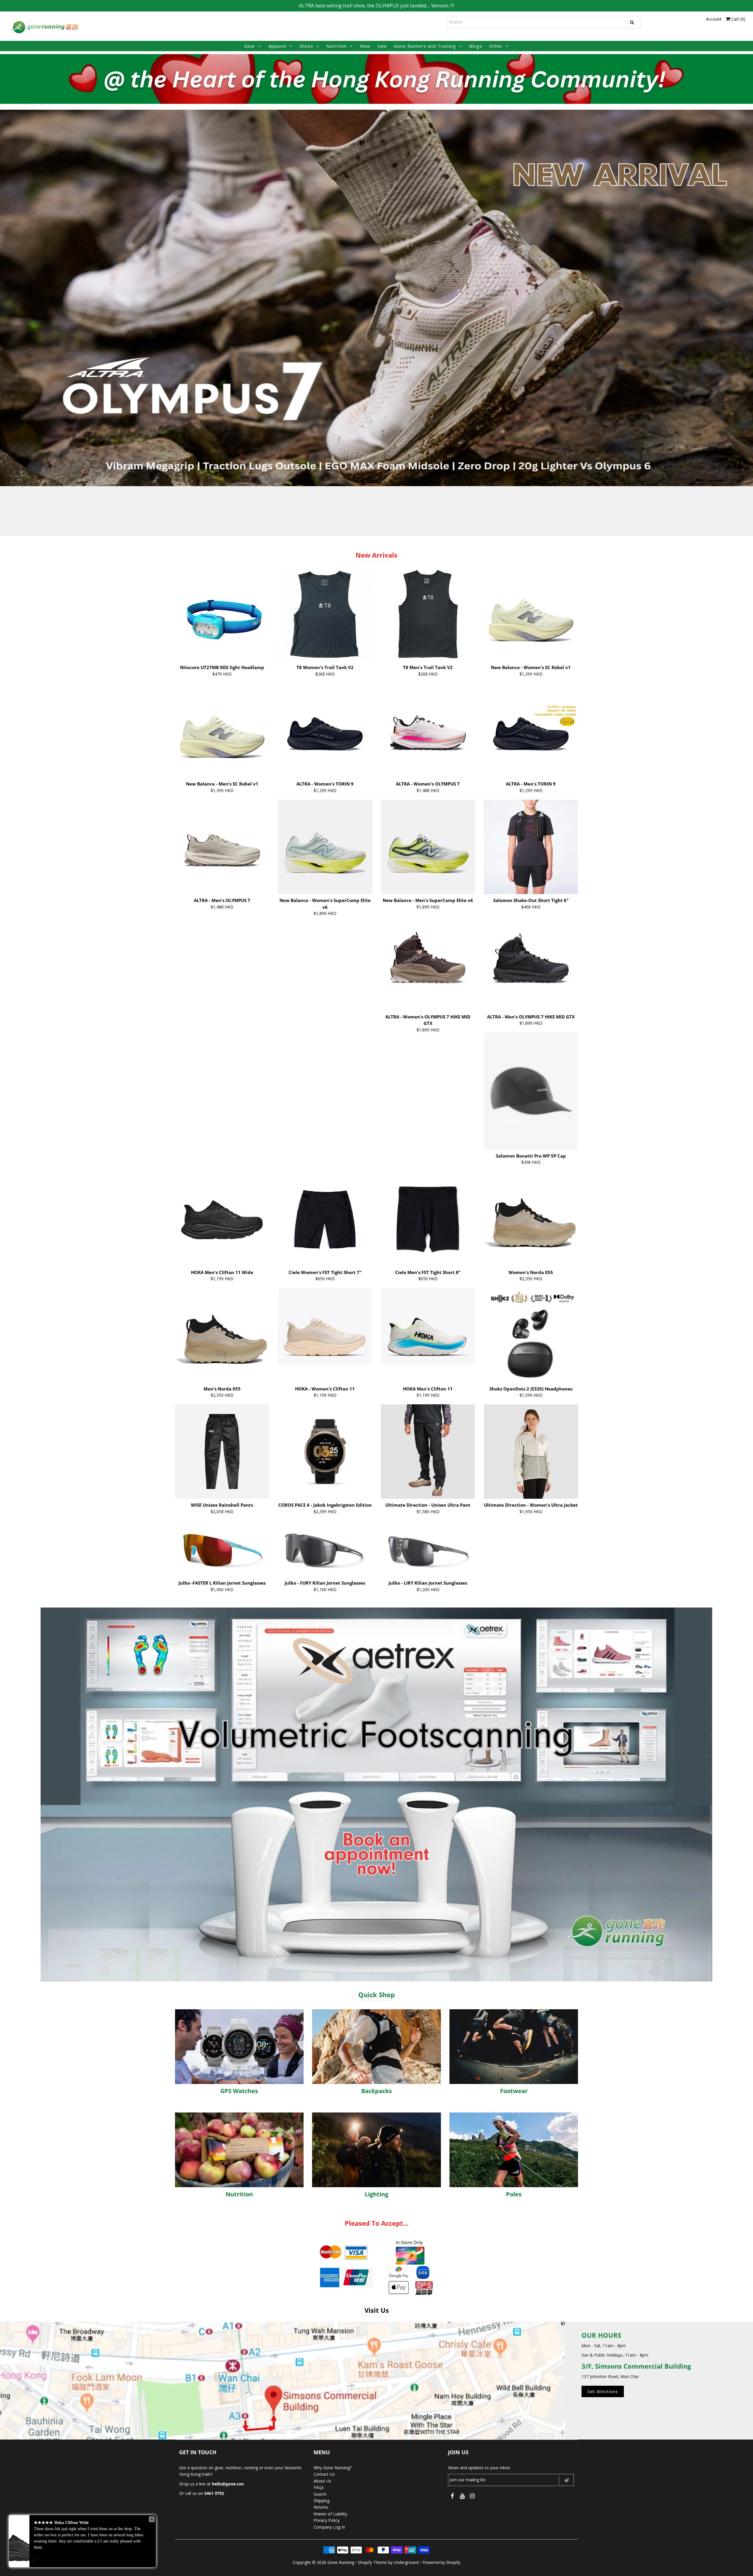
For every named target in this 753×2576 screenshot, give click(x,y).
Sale (382, 46)
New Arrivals (376, 555)
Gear (250, 46)
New (365, 46)
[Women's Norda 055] (531, 1219)
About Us (322, 2481)
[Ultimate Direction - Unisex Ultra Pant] (428, 1452)
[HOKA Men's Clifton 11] (428, 1326)
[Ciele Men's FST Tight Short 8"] (428, 1219)
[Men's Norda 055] (222, 1335)
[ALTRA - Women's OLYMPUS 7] (428, 730)
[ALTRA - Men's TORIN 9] (531, 730)
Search (320, 2494)
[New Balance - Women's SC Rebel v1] (531, 614)
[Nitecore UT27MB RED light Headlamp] (222, 614)
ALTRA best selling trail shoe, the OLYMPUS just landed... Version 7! (376, 5)
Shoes (306, 46)
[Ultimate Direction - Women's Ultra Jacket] (531, 1452)
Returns (321, 2507)
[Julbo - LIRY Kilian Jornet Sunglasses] (428, 1549)
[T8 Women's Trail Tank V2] (325, 614)
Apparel (277, 46)
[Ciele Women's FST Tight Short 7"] (325, 1219)
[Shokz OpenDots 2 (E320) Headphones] (531, 1335)
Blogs (476, 46)
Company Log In (329, 2527)
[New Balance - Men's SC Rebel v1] (222, 730)
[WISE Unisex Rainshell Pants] (222, 1452)
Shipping (321, 2501)
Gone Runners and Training (425, 46)
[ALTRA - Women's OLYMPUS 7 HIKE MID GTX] (428, 963)
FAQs (319, 2487)
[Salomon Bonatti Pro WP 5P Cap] (531, 1091)
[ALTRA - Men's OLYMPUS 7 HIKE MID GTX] (531, 963)
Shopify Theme (372, 2562)
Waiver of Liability (330, 2514)
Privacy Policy (326, 2520)
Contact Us (324, 2474)
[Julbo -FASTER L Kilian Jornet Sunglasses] (222, 1549)
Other (496, 46)
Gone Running (341, 2562)
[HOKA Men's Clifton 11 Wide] (222, 1210)
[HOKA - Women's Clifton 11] (325, 1326)
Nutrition (337, 46)
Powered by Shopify (441, 2562)
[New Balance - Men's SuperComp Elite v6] (428, 847)
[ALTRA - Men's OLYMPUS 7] (222, 847)
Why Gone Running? (333, 2468)
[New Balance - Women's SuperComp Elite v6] (325, 847)
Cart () (738, 19)
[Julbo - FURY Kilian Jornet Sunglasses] (325, 1549)
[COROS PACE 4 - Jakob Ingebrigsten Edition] (325, 1452)
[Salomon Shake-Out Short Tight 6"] (531, 847)
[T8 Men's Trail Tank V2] (428, 614)
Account (714, 19)
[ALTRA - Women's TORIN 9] (325, 730)
